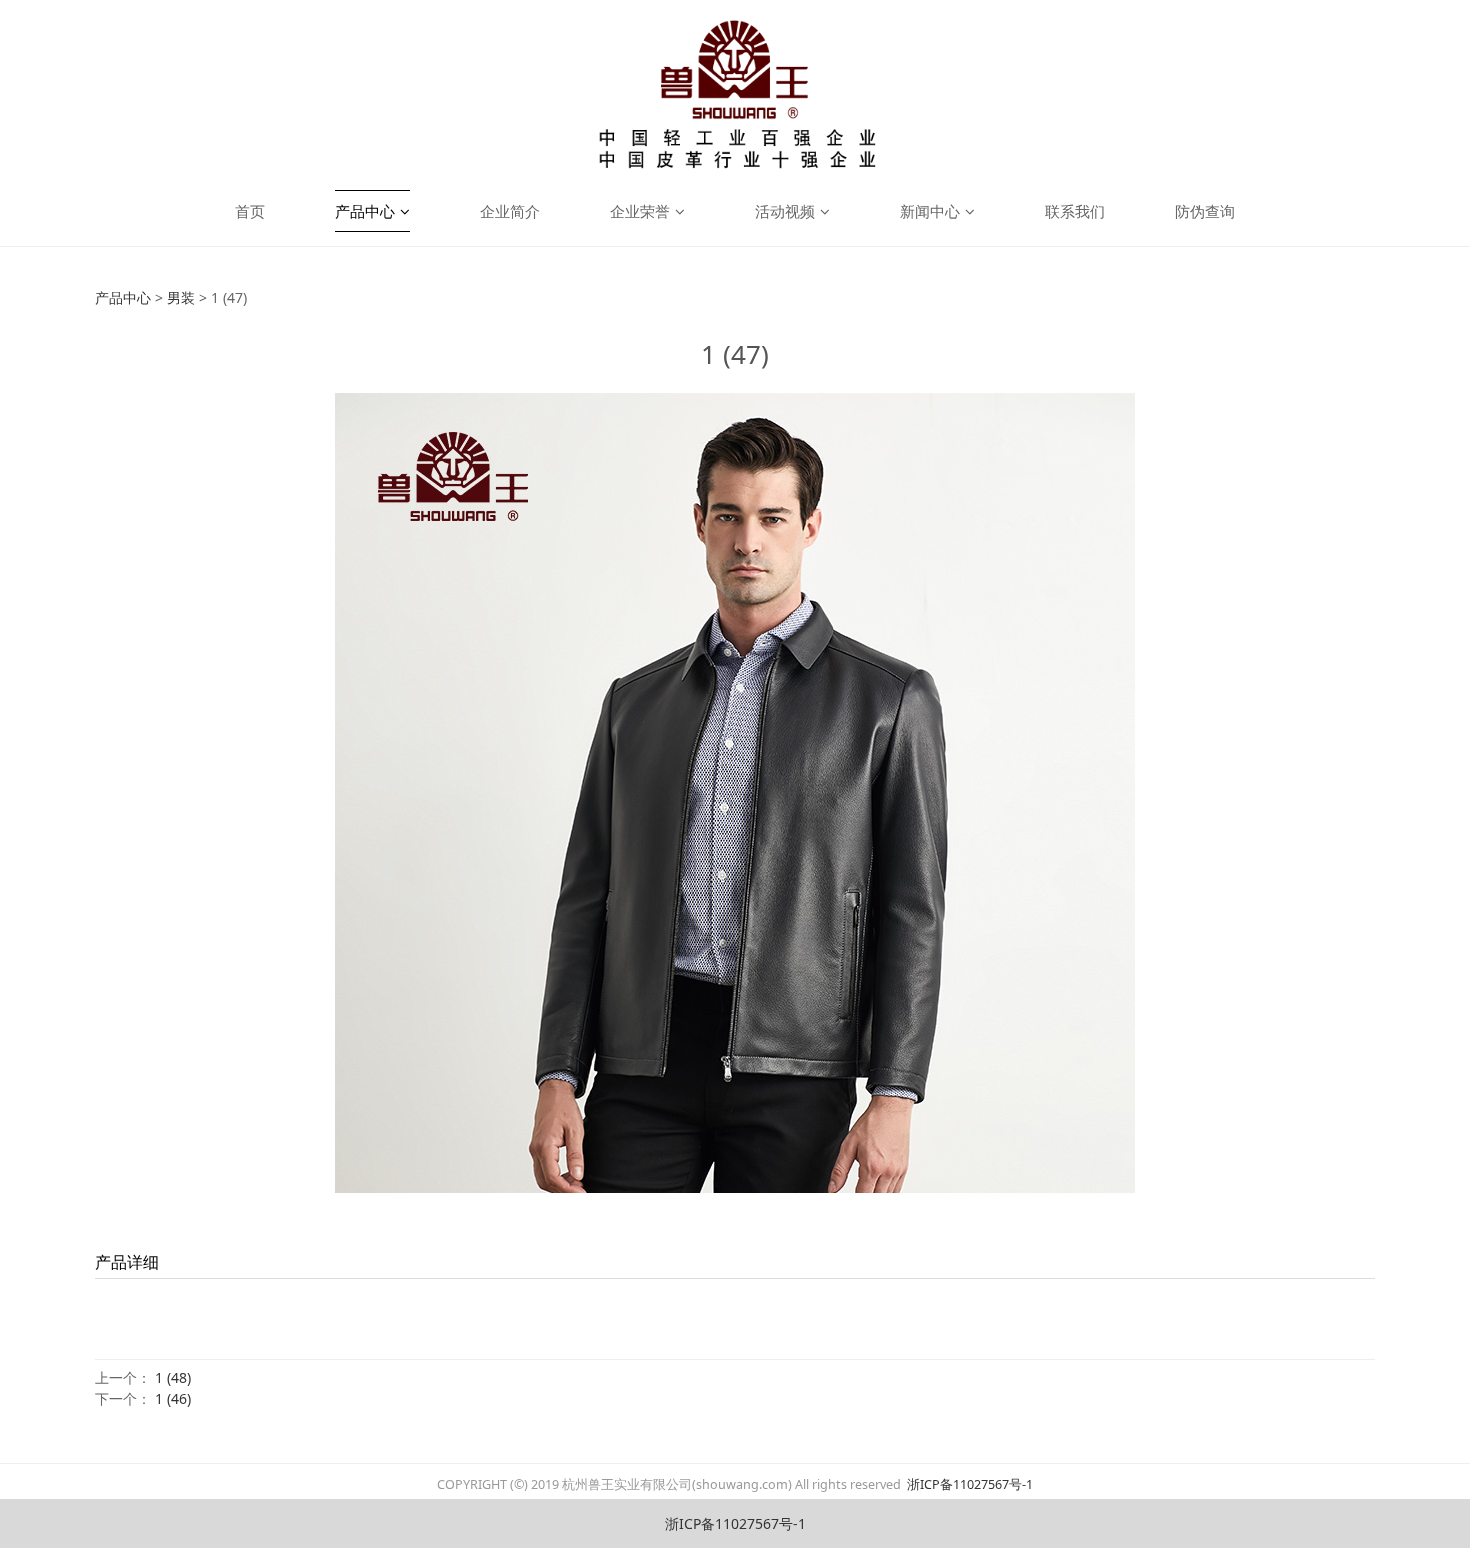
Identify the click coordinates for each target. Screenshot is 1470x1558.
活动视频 (785, 211)
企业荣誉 (640, 211)
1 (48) (173, 1377)
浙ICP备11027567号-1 (968, 1484)
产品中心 (365, 211)
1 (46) (173, 1398)
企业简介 (510, 211)
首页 (250, 211)
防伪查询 (1205, 211)
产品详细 (127, 1262)
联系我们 (1075, 211)
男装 (181, 297)
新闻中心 (930, 211)
